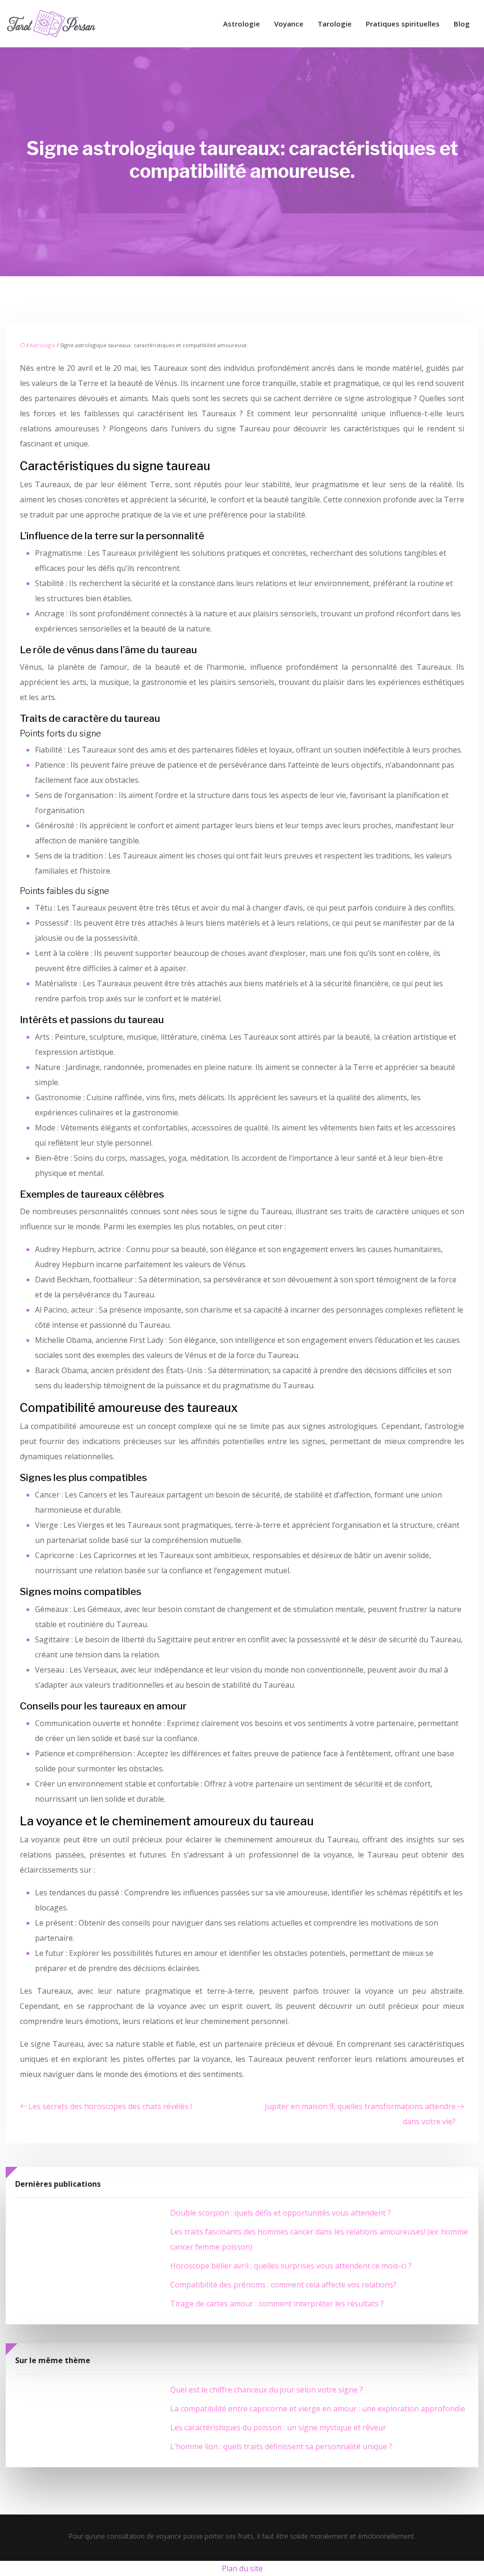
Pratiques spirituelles (403, 24)
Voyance (289, 24)
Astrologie (242, 24)
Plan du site (242, 2568)
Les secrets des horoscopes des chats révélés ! (110, 2106)
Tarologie (335, 24)
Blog (462, 24)
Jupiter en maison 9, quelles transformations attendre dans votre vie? (360, 2114)
